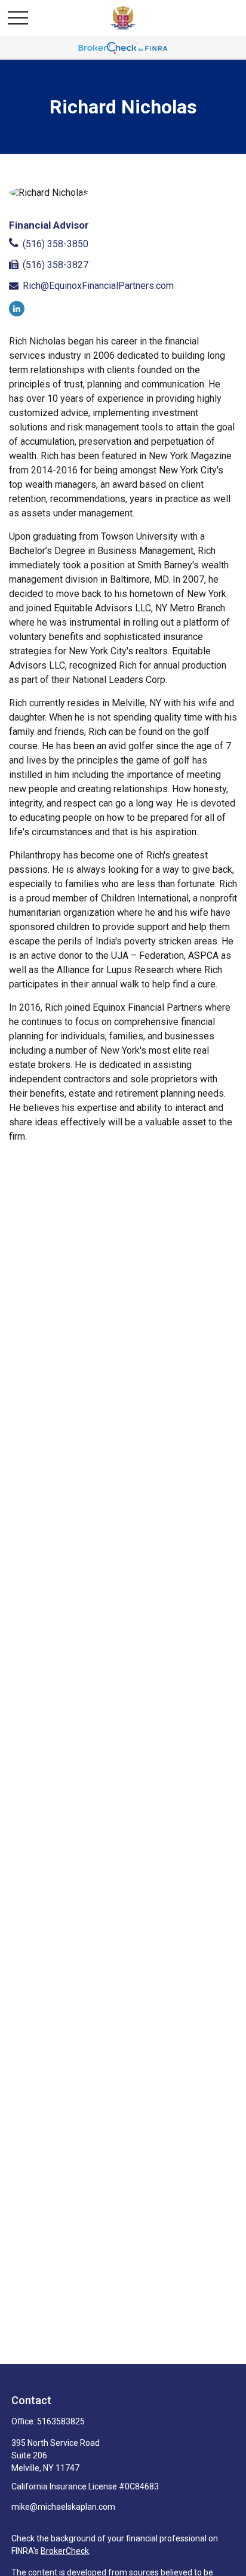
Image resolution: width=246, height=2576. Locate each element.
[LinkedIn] (17, 309)
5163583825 (61, 2421)
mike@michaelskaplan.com (63, 2507)
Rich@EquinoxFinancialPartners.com (98, 286)
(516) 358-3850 (56, 244)
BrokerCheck (65, 2551)
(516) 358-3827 (56, 265)
